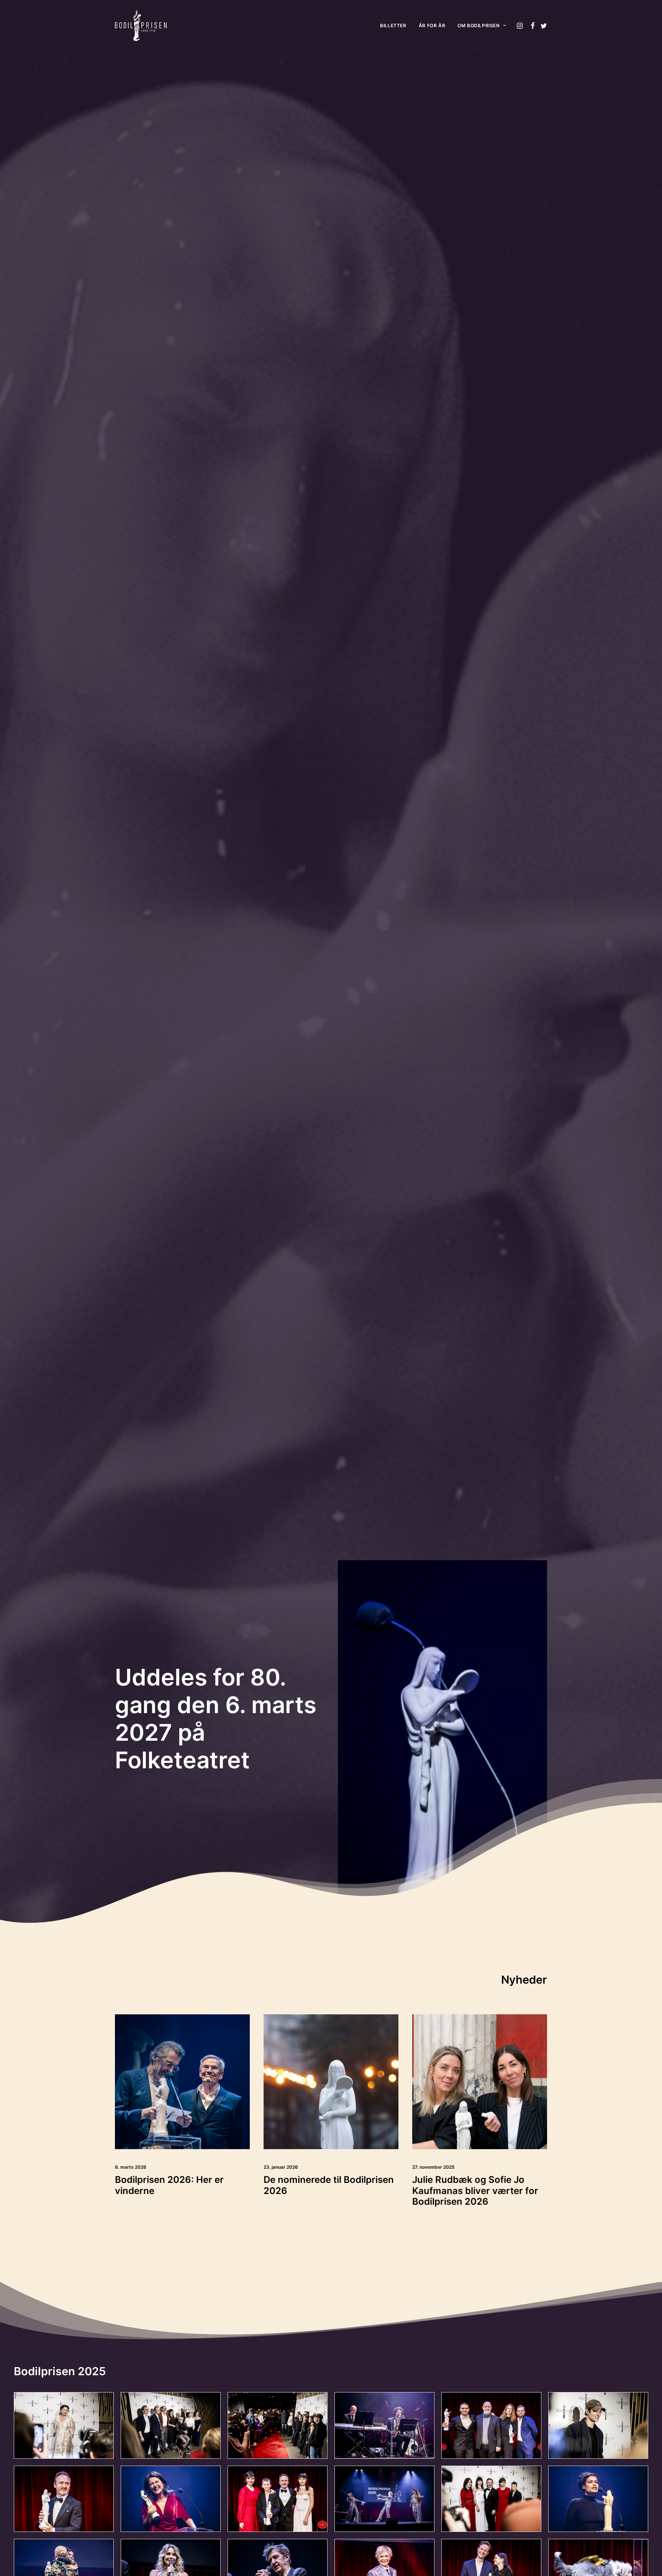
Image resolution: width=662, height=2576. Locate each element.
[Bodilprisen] (141, 26)
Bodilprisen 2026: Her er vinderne (169, 2185)
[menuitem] (393, 26)
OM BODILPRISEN (478, 25)
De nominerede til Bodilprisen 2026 (329, 2185)
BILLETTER (393, 25)
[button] (520, 26)
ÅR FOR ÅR (432, 25)
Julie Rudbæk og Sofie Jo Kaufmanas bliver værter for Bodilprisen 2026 (475, 2191)
